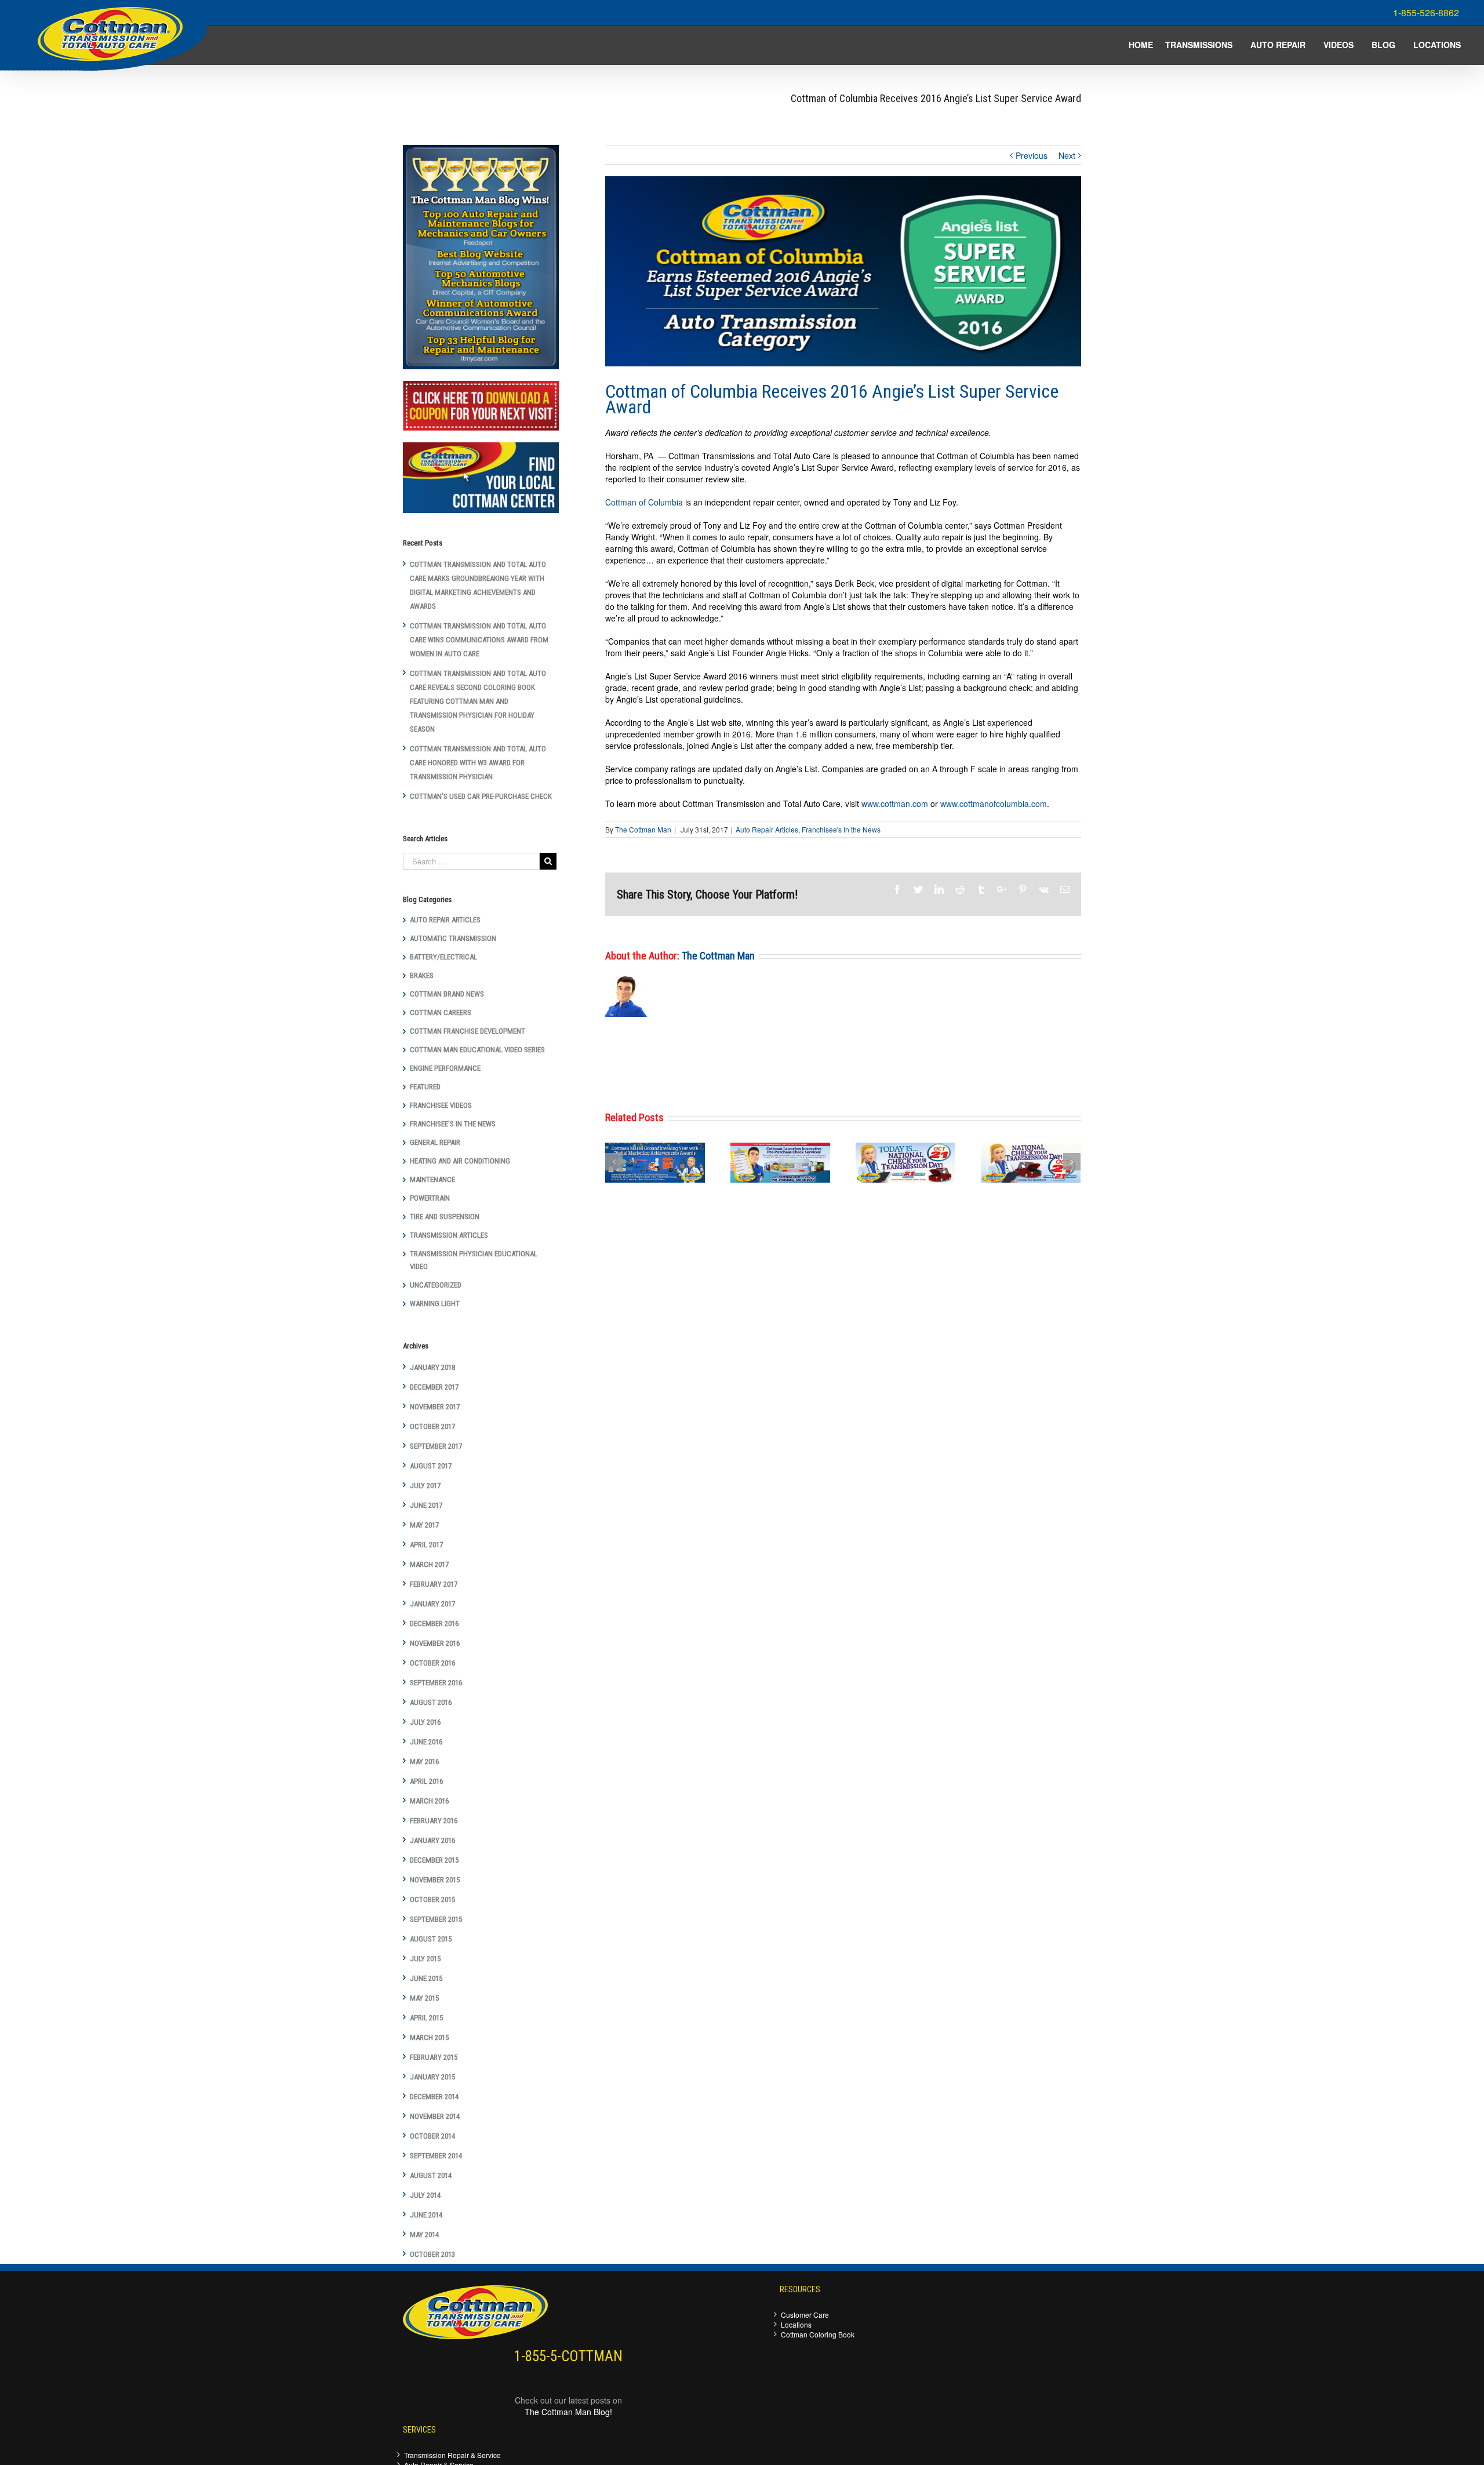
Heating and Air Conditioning (460, 1161)
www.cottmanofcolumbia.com (994, 804)
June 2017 (426, 1505)
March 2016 (429, 1801)
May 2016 (424, 1762)
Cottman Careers (441, 1012)
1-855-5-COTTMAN (568, 2356)
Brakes (422, 975)
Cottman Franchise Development (468, 1031)
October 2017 (432, 1426)
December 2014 (434, 2097)
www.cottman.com (895, 804)
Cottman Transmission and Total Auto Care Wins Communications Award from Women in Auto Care (479, 640)
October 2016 (432, 1663)
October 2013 (432, 2254)
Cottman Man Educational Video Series (477, 1050)
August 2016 (431, 1702)
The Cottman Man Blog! (568, 2412)
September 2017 (436, 1446)
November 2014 (435, 2116)
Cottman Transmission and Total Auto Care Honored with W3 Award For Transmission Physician (478, 763)
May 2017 (424, 1525)
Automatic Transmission (453, 938)
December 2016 (434, 1624)
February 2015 (434, 2057)
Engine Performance (445, 1068)
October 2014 (432, 2136)
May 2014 (424, 2235)
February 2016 (434, 1821)
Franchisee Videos (441, 1105)
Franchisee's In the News (841, 829)
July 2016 (425, 1722)
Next (1067, 155)
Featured (425, 1087)
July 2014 (425, 2195)
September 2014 (436, 2156)
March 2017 (429, 1564)
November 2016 (435, 1643)
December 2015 (434, 1860)
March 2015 (429, 2037)
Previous (1032, 155)
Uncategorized (436, 1285)
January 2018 (432, 1367)
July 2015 (425, 1959)
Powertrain (430, 1198)
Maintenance (432, 1179)
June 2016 (426, 1742)
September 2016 (436, 1683)
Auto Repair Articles (767, 829)
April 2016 (426, 1781)
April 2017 (426, 1545)
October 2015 (432, 1899)
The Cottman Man (643, 829)
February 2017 (434, 1584)
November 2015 (435, 1880)
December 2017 (434, 1387)
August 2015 (431, 1939)
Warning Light (435, 1304)
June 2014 (426, 2215)
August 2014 (431, 2175)
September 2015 (436, 1919)
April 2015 (426, 2018)
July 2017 (425, 1486)
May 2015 (424, 1998)
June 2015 (426, 1978)
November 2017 (435, 1407)
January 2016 (432, 1840)
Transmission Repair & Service (452, 2455)
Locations (796, 2324)
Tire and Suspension (445, 1217)
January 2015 (432, 2077)
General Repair (435, 1142)
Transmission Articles (449, 1235)
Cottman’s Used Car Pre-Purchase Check (481, 796)
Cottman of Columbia (644, 502)
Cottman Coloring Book (818, 2334)
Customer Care (805, 2315)
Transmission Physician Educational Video (474, 1260)
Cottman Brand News (447, 994)
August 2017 (431, 1466)
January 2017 (432, 1604)
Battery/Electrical (443, 957)
